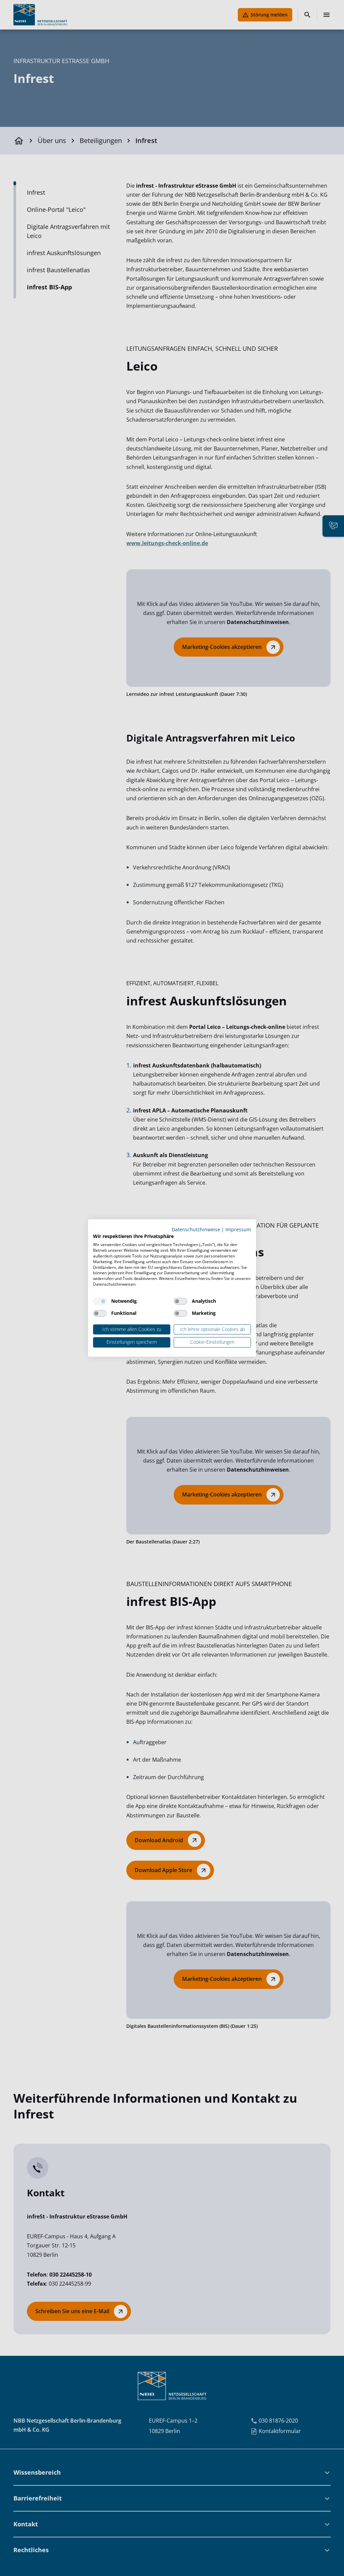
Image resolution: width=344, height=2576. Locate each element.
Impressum (238, 1229)
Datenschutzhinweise (196, 1229)
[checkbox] (100, 1301)
